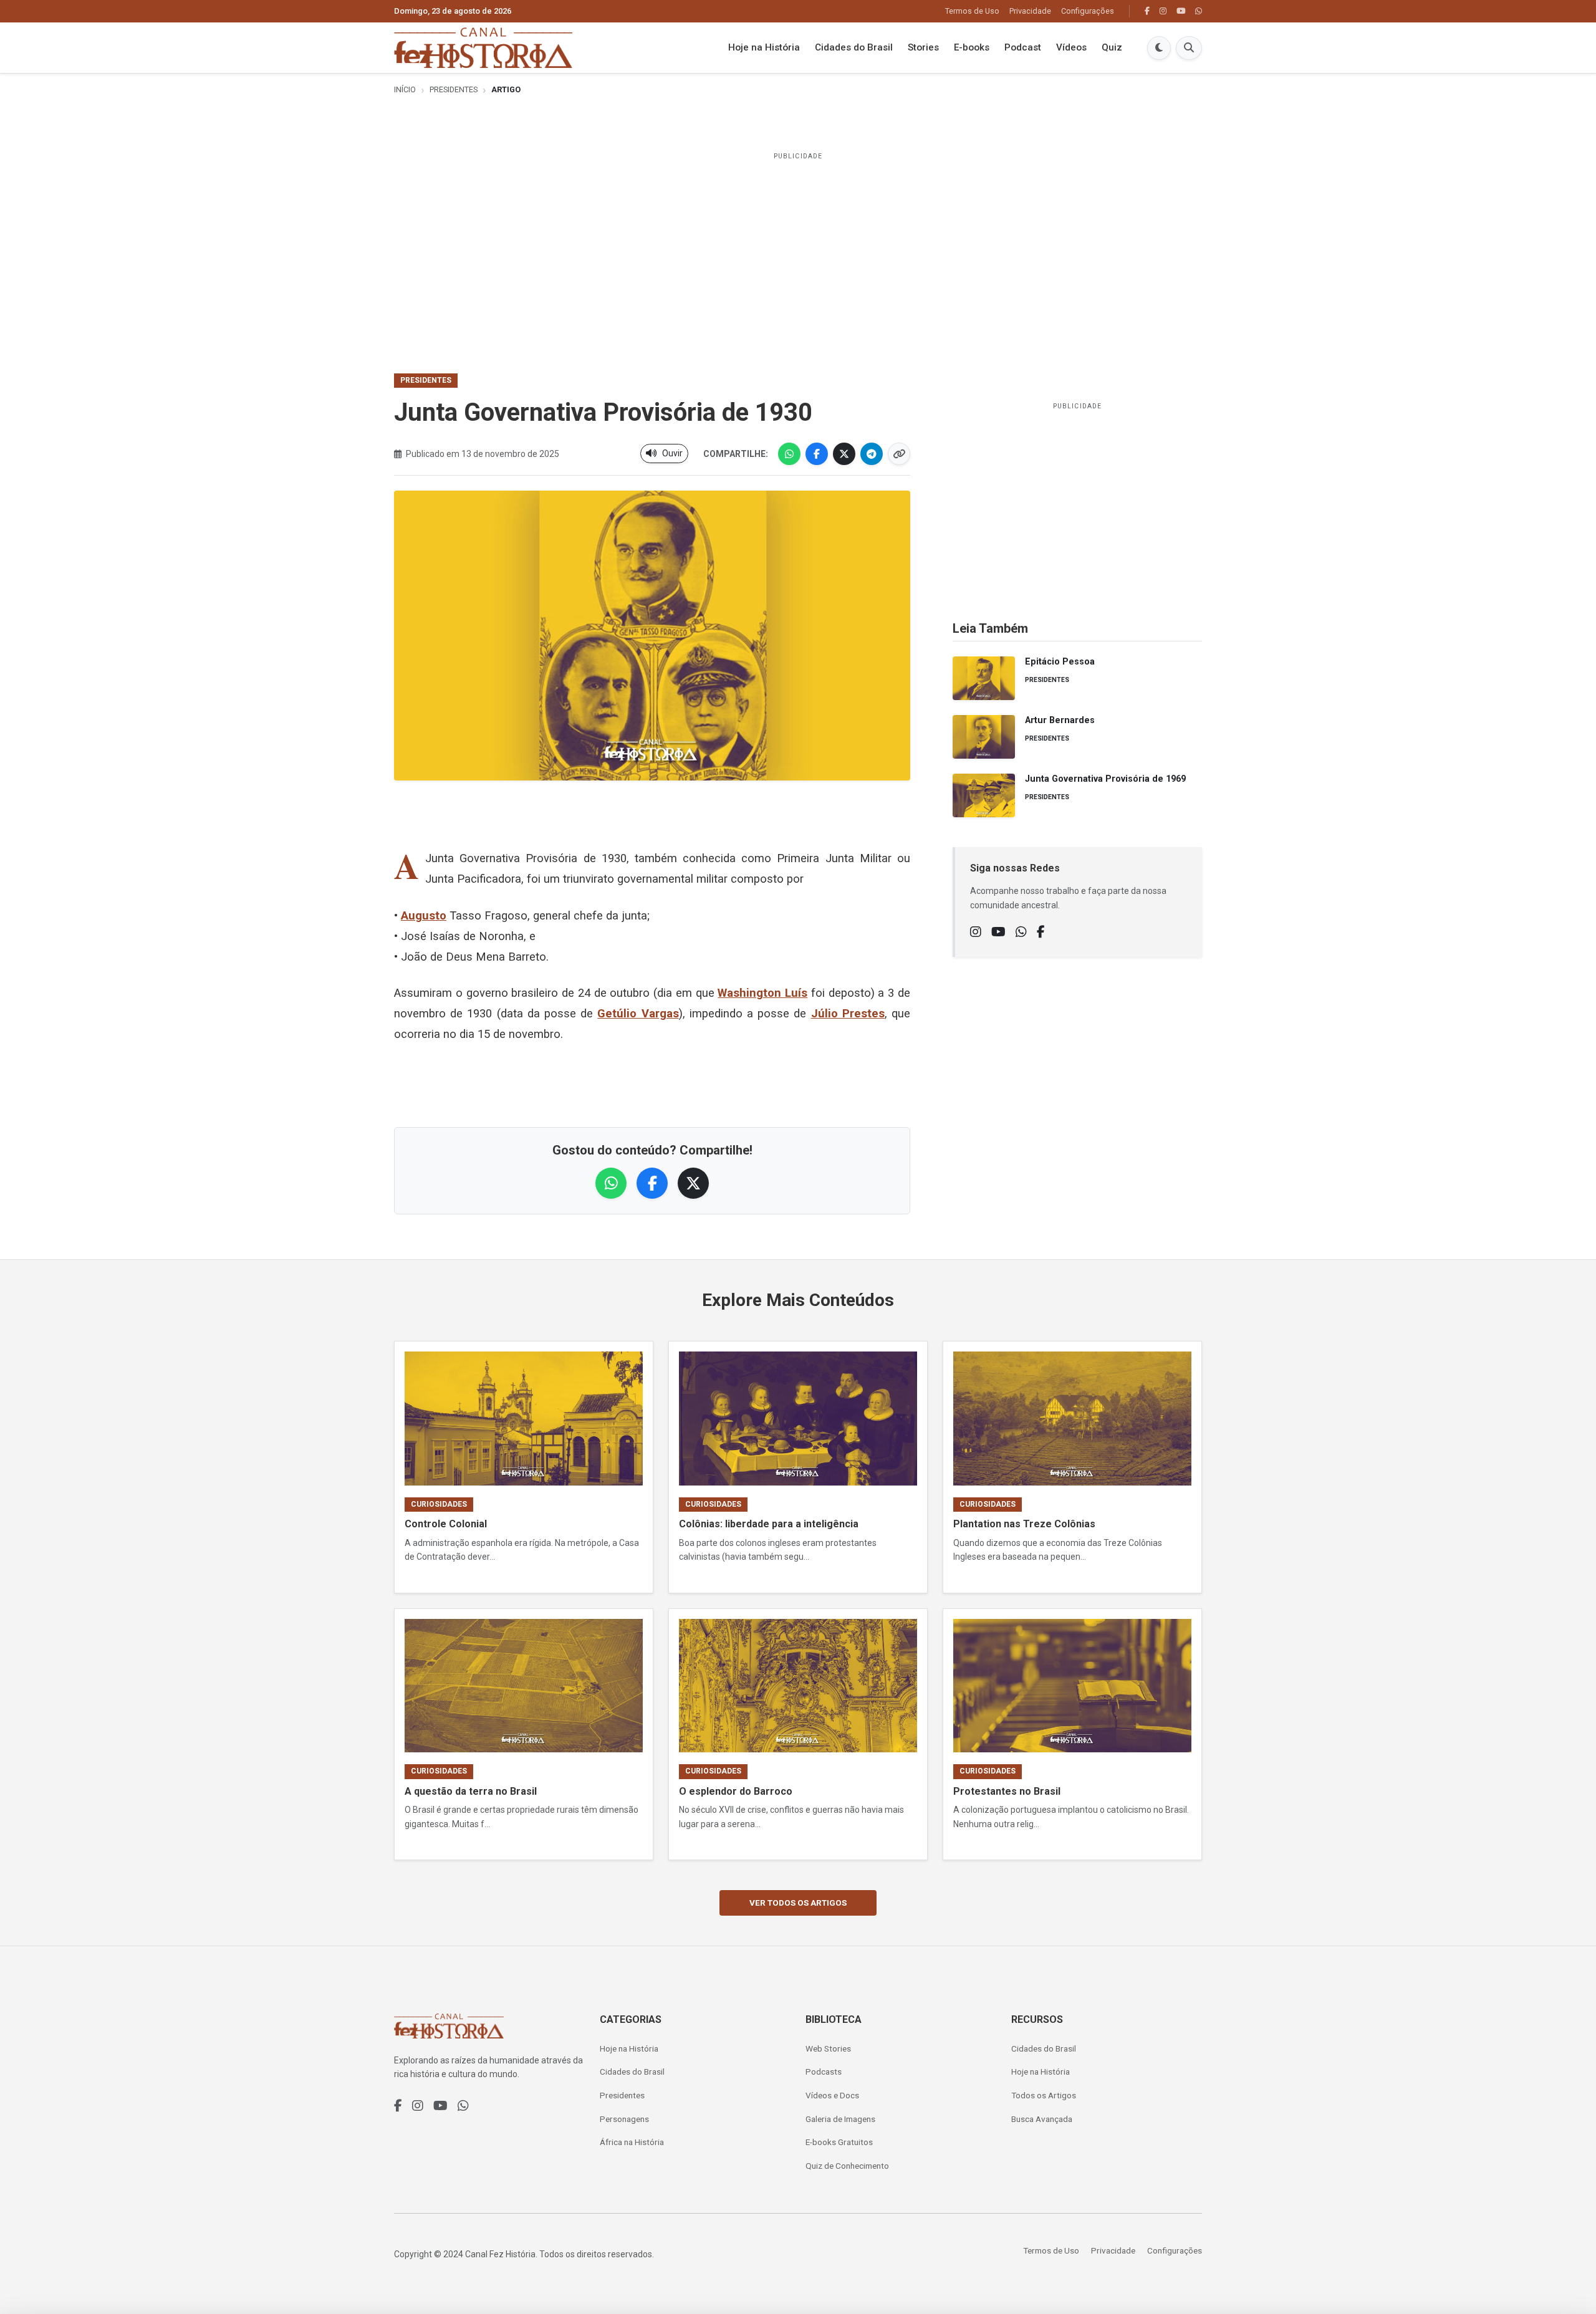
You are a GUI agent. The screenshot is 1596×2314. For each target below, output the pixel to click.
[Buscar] (1189, 48)
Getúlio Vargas (638, 1013)
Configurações (1088, 11)
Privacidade (1030, 11)
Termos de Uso (972, 11)
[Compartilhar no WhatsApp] (789, 454)
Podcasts (824, 2072)
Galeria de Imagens (840, 2119)
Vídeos (1071, 48)
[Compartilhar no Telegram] (872, 454)
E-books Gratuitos (839, 2142)
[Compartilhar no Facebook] (817, 454)
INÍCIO (405, 89)
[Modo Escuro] (1159, 48)
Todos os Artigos (1044, 2095)
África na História (632, 2142)
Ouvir (672, 453)
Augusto (424, 915)
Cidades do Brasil (854, 48)
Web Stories (828, 2048)
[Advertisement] (798, 254)
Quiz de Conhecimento (847, 2166)
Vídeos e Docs (832, 2095)
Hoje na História (764, 48)
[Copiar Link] (899, 454)
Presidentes (454, 89)
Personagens (624, 2119)
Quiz (1112, 48)
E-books (972, 48)
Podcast (1023, 48)
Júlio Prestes (848, 1013)
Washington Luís (762, 993)
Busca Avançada (1042, 2119)
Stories (923, 48)
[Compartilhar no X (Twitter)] (844, 454)
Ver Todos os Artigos (798, 1903)
